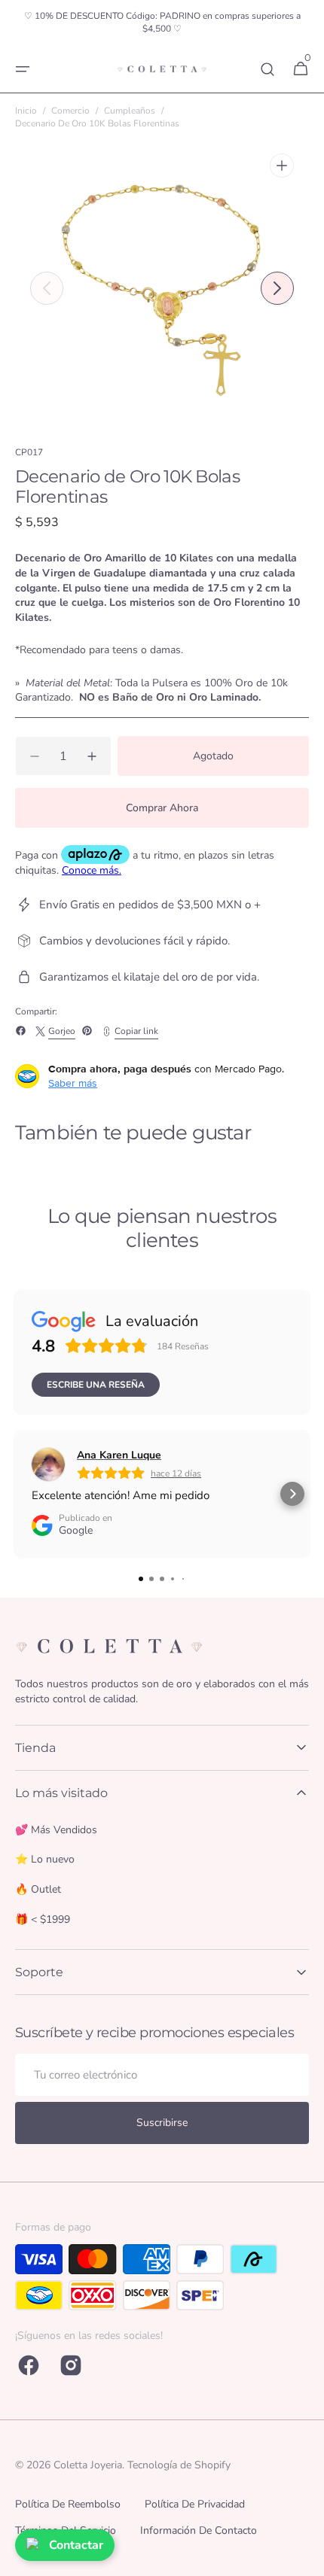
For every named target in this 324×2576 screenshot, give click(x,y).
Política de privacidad (195, 2504)
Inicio (26, 111)
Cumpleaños (130, 111)
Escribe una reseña (96, 1385)
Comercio (70, 111)
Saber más (73, 1083)
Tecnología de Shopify (179, 2465)
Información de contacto (199, 2530)
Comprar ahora (162, 808)
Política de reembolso (68, 2504)
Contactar (76, 2545)
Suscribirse (162, 2123)
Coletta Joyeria (88, 2465)
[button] (23, 69)
